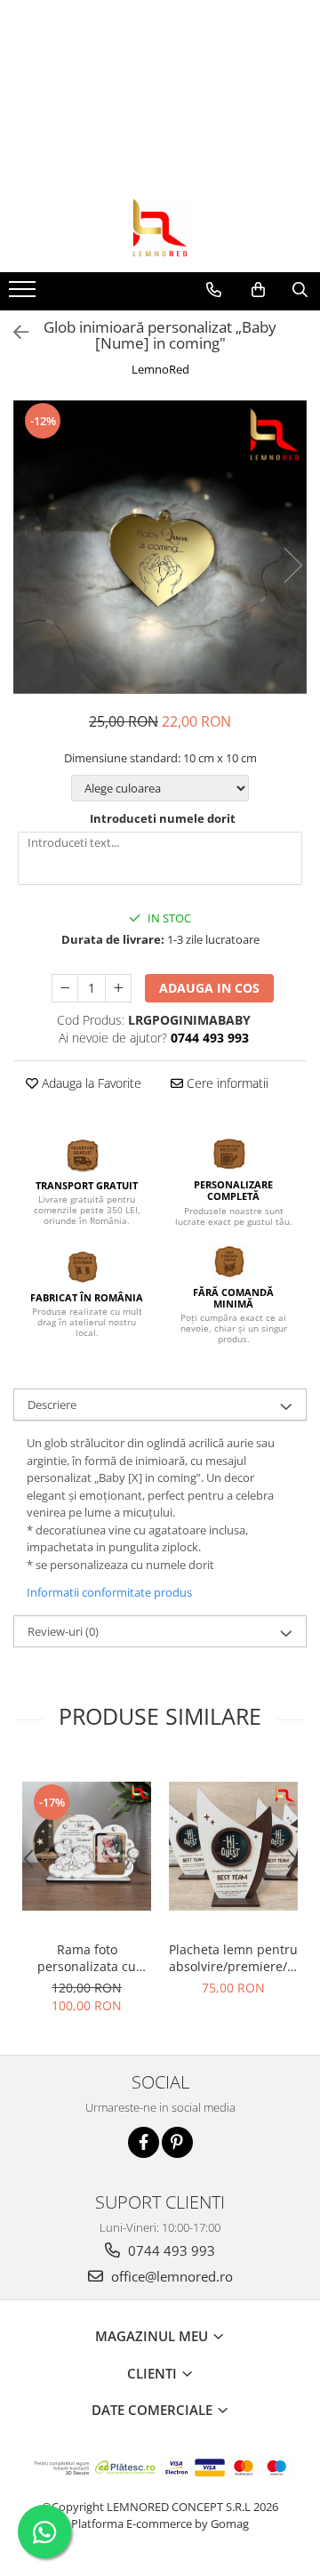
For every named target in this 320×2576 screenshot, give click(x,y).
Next (292, 565)
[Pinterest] (177, 2142)
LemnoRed (160, 369)
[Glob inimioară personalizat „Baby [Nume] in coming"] (160, 547)
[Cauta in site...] (300, 290)
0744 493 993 (170, 2250)
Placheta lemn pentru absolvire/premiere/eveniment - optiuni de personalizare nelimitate (233, 1958)
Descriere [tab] (52, 1405)
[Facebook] (144, 2142)
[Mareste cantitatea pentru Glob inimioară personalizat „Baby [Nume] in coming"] (118, 988)
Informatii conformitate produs (109, 1592)
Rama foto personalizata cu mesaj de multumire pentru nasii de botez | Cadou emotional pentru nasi (87, 1958)
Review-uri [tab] (63, 1631)
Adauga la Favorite (90, 1083)
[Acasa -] (160, 228)
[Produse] (24, 294)
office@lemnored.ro (170, 2276)
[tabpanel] (160, 547)
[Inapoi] (13, 332)
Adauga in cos (209, 988)
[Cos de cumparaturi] (258, 290)
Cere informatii (226, 1083)
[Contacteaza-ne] (214, 290)
